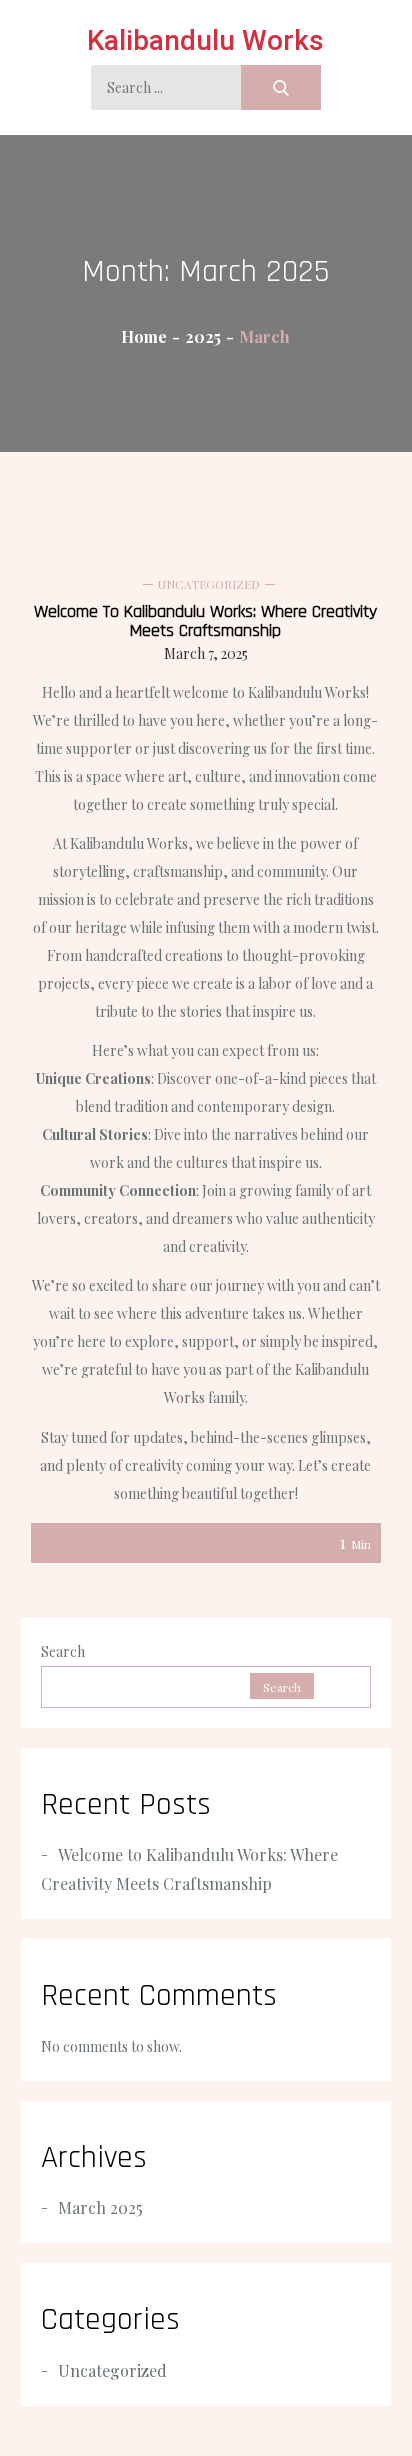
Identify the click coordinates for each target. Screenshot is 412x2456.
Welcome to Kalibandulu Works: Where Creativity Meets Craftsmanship (205, 621)
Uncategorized (209, 584)
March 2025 (100, 2207)
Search (63, 1651)
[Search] (281, 87)
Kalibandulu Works (205, 40)
